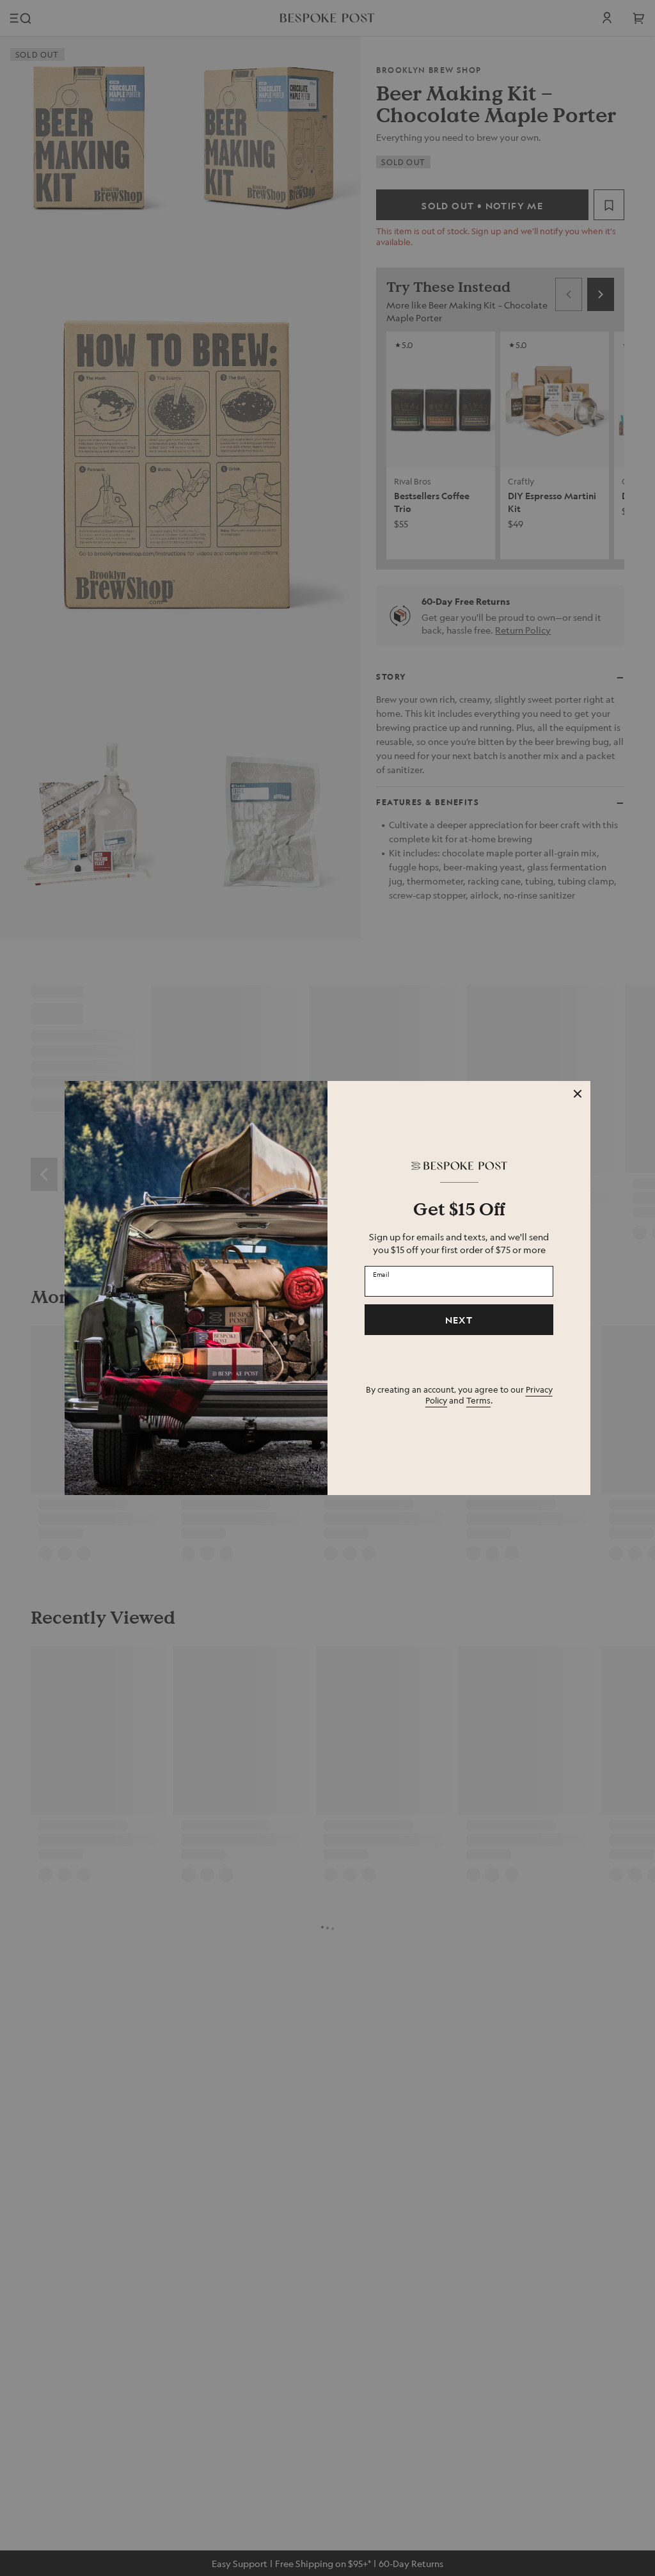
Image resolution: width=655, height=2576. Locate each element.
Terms (478, 1400)
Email (381, 1274)
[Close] (578, 1094)
